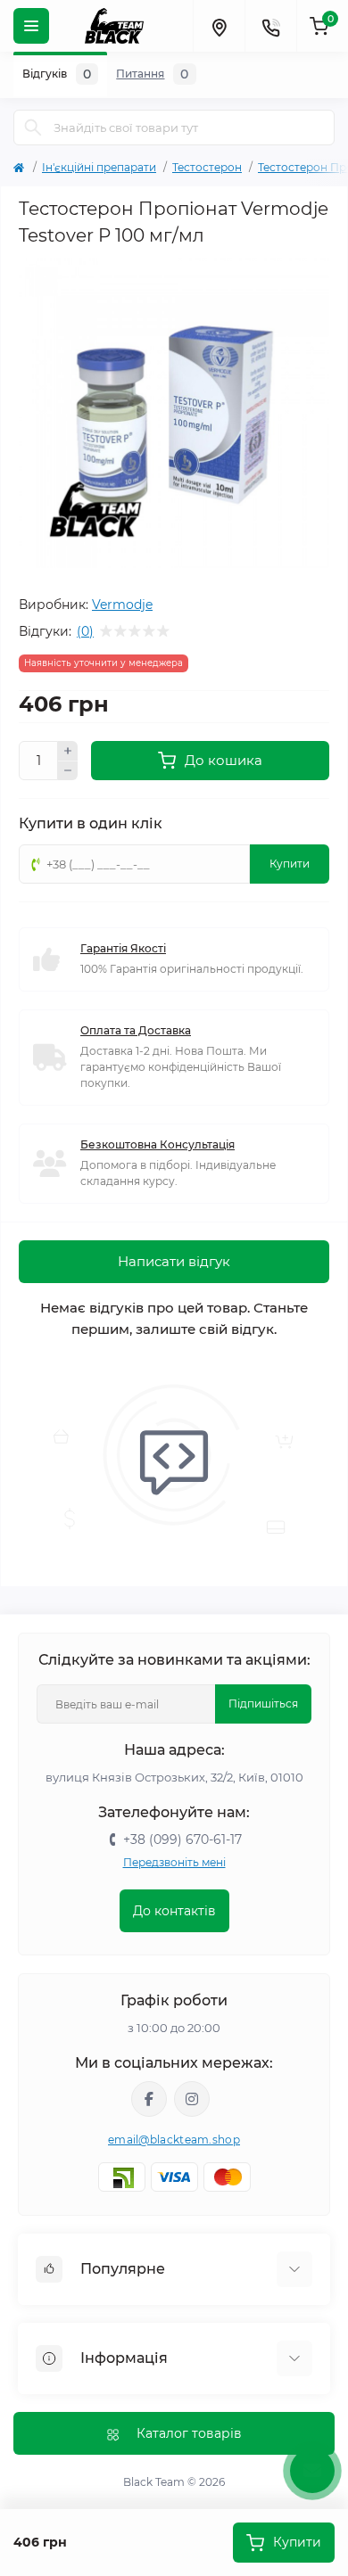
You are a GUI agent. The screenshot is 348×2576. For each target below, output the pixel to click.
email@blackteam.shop (174, 2140)
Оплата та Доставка (136, 1030)
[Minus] (68, 771)
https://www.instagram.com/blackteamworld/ (192, 2099)
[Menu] (31, 26)
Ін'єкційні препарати (99, 167)
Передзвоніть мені (174, 1862)
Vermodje (122, 605)
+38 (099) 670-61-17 (182, 1839)
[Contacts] (270, 26)
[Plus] (68, 751)
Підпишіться (263, 1704)
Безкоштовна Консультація (157, 1144)
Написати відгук (174, 1261)
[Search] (33, 128)
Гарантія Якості (123, 948)
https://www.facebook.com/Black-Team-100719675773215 (149, 2099)
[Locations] (219, 26)
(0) (85, 631)
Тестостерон (207, 167)
